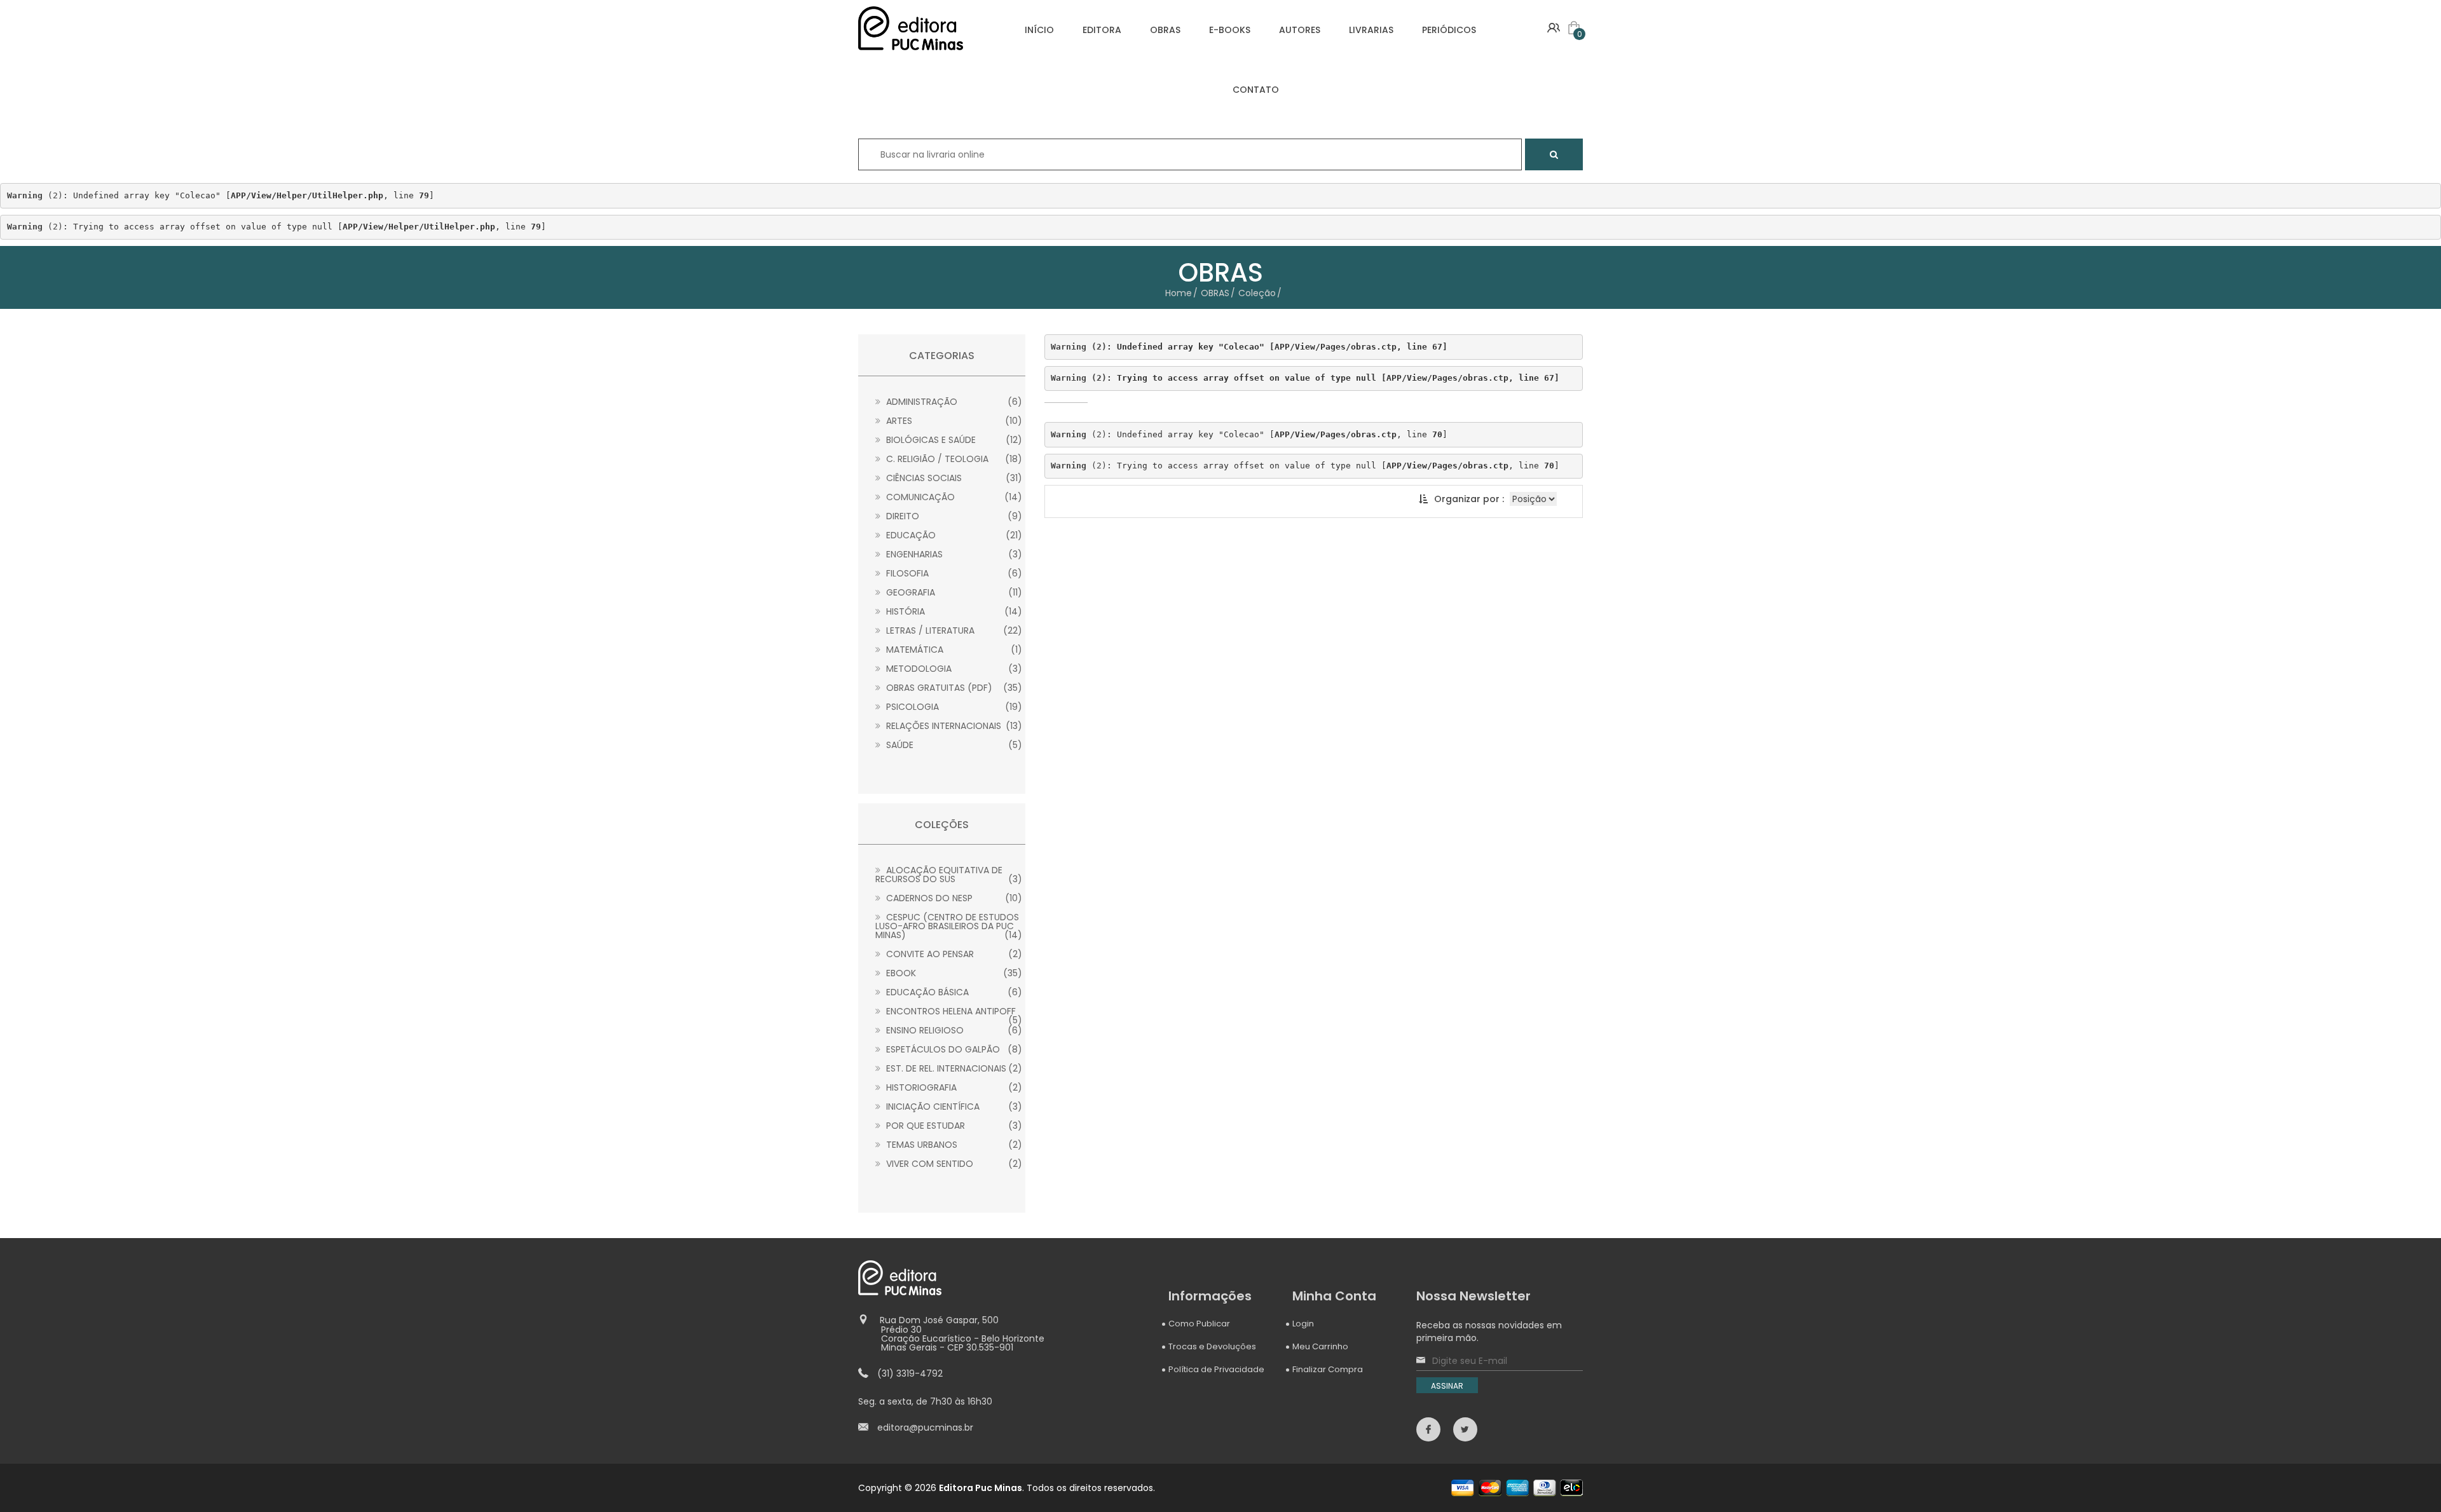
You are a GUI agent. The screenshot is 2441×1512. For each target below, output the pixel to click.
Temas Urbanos (953, 1145)
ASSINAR (1447, 1386)
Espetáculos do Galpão (953, 1049)
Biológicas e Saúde (953, 440)
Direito (953, 516)
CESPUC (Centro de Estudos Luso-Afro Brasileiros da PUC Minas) (949, 926)
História (953, 611)
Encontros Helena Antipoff (953, 1011)
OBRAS (1165, 30)
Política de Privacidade (1216, 1369)
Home (1179, 293)
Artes (953, 421)
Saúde (953, 745)
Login (1303, 1324)
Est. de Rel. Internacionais (953, 1068)
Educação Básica (953, 992)
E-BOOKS (1230, 30)
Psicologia (953, 707)
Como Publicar (1199, 1324)
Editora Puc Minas (981, 1488)
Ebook (953, 973)
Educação (953, 535)
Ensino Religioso (953, 1030)
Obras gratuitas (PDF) (953, 688)
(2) (35, 195)
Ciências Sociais (953, 478)
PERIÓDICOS (1449, 30)
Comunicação (953, 497)
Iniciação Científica (953, 1107)
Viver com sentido (953, 1164)
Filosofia (953, 573)
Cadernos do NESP (953, 898)
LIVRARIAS (1371, 30)
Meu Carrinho (1320, 1346)
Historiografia (953, 1087)
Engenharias (953, 554)
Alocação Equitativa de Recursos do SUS (949, 875)
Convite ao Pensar (953, 954)
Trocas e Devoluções (1212, 1346)
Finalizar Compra (1328, 1369)
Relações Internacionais (953, 726)
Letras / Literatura (953, 630)
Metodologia (953, 669)
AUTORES (1300, 30)
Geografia (953, 592)
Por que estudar (953, 1126)
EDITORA (1102, 30)
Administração (953, 402)
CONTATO (1256, 90)
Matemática (953, 650)
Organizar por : (1469, 499)
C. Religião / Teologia (953, 459)
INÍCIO (1039, 30)
